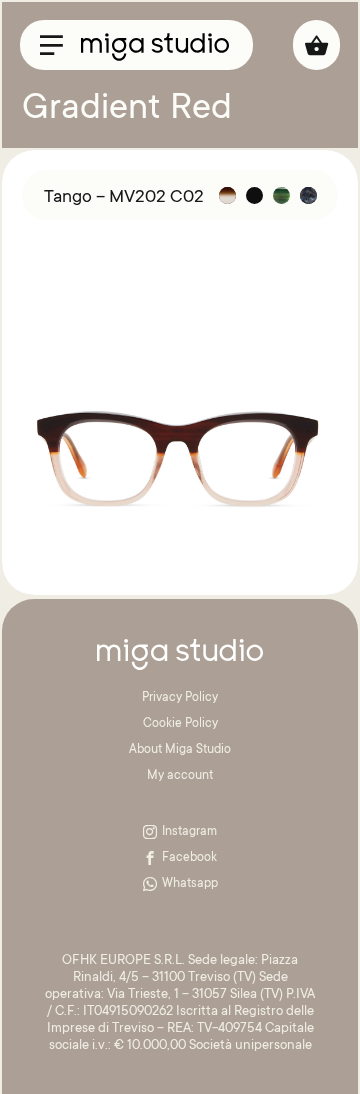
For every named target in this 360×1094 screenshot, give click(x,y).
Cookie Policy (180, 724)
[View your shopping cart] (316, 45)
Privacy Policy (180, 698)
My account (180, 776)
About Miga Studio (180, 750)
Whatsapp (190, 884)
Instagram (189, 832)
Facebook (189, 858)
